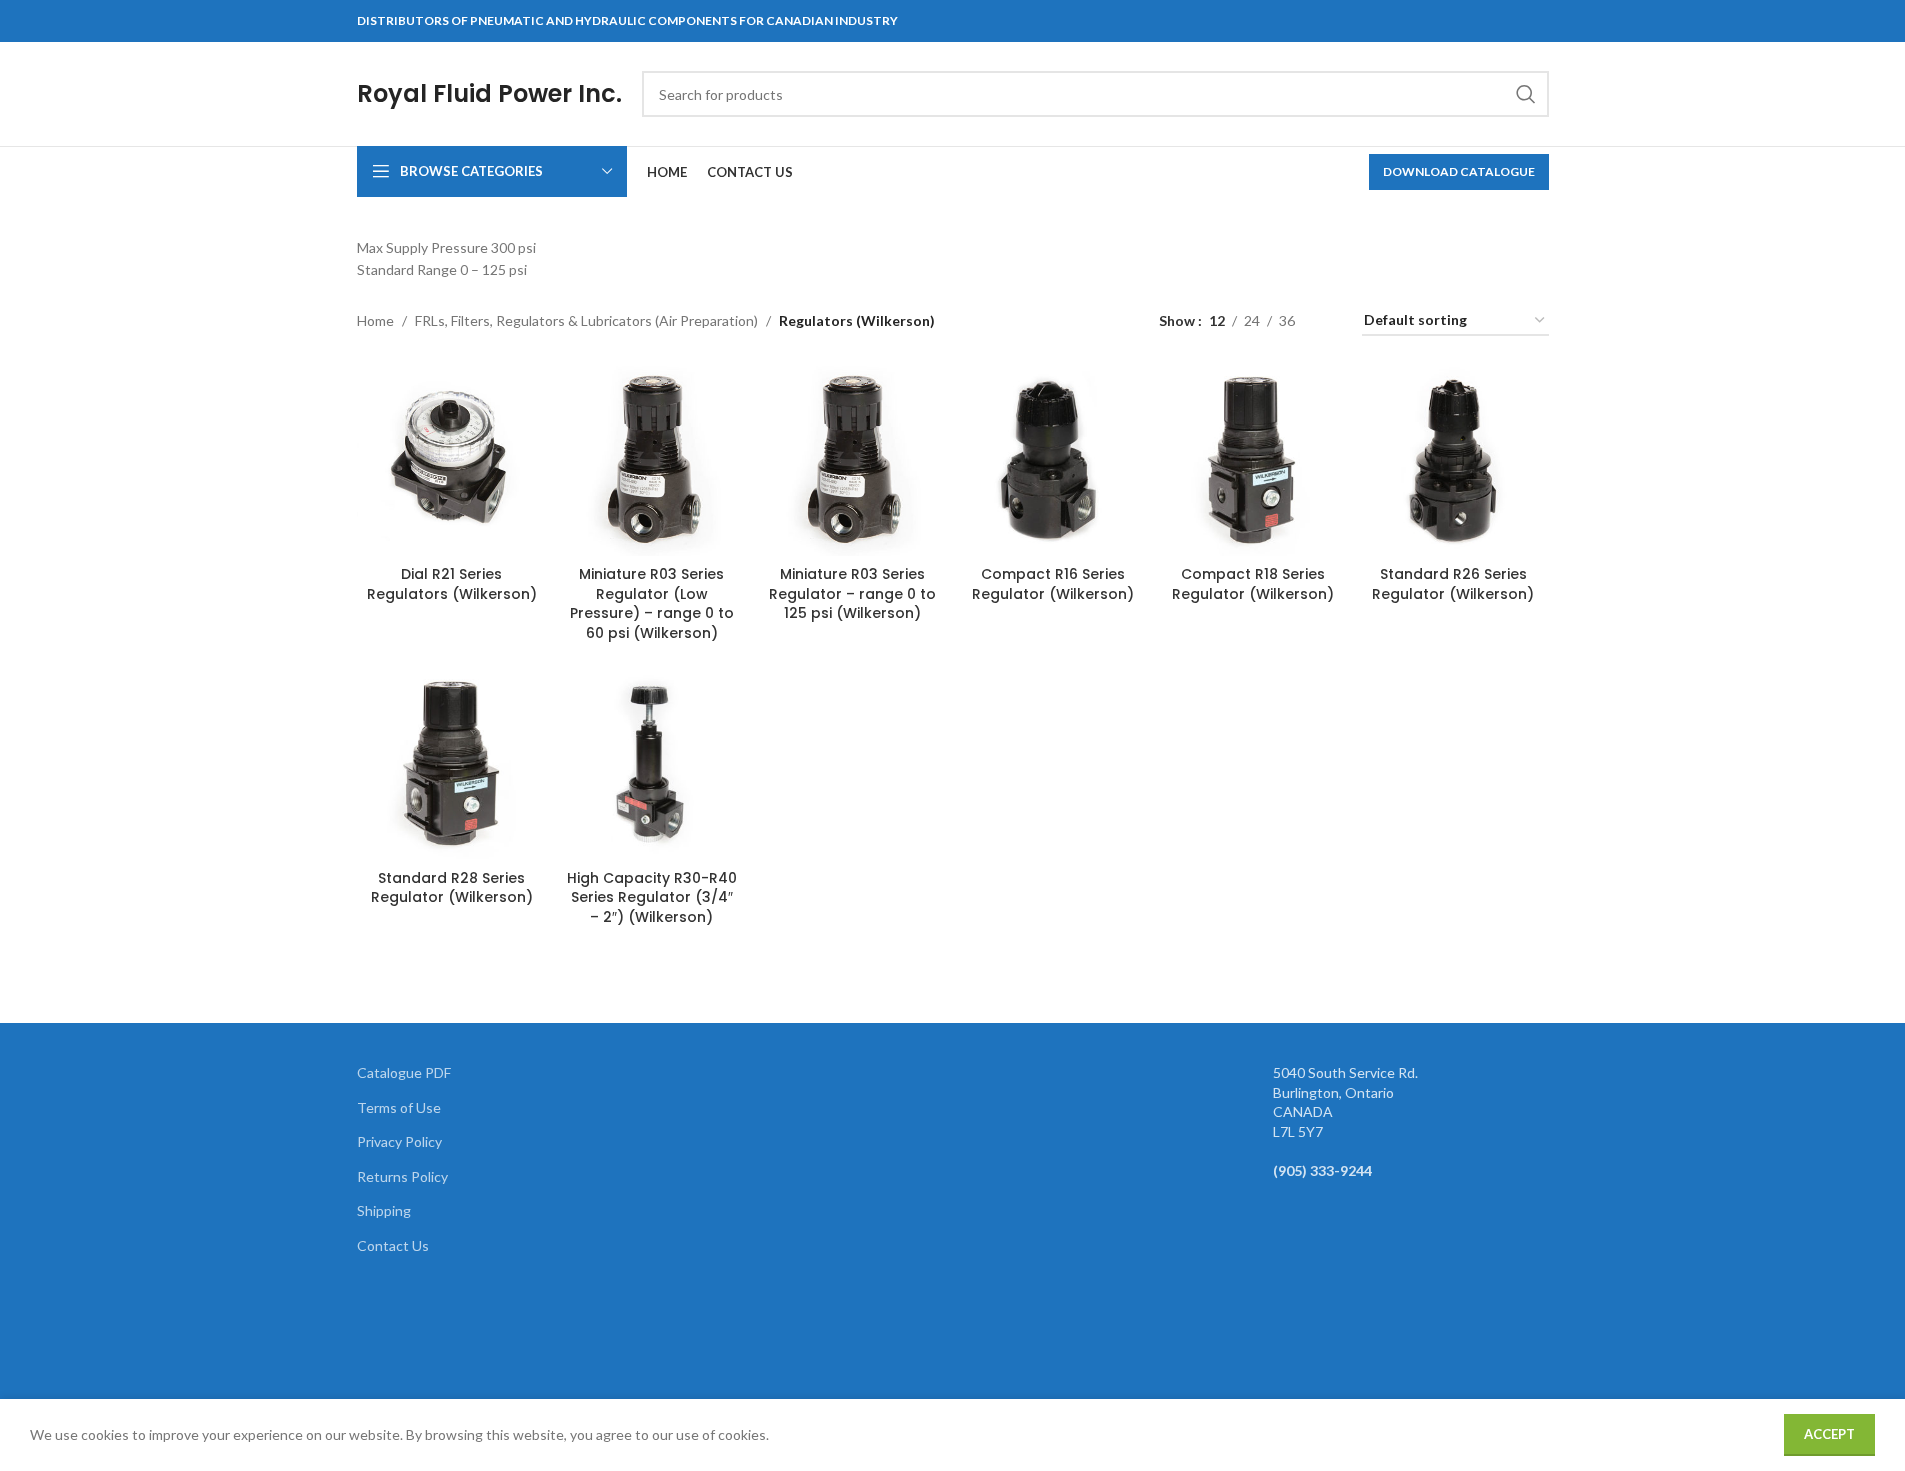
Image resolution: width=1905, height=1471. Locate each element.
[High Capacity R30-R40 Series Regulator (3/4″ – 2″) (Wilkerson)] (652, 764)
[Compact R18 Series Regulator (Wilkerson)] (1253, 461)
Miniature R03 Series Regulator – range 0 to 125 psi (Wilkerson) (852, 593)
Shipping (384, 1210)
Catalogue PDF (404, 1072)
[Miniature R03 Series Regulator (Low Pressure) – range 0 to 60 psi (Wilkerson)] (652, 461)
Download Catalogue (1459, 171)
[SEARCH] (1526, 94)
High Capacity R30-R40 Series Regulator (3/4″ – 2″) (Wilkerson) (652, 897)
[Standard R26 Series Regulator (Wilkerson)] (1453, 461)
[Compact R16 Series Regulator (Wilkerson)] (1052, 461)
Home (375, 320)
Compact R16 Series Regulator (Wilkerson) (1053, 584)
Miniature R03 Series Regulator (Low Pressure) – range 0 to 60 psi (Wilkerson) (652, 603)
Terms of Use (399, 1107)
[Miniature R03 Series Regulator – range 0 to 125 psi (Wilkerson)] (852, 461)
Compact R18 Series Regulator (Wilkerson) (1253, 584)
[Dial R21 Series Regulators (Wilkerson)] (452, 461)
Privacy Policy (399, 1141)
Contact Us (393, 1245)
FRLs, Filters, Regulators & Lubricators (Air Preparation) (586, 320)
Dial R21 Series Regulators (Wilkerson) (452, 584)
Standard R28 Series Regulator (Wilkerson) (452, 888)
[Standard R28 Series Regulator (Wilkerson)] (452, 764)
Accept (1829, 1434)
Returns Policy (402, 1176)
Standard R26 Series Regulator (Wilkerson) (1453, 584)
